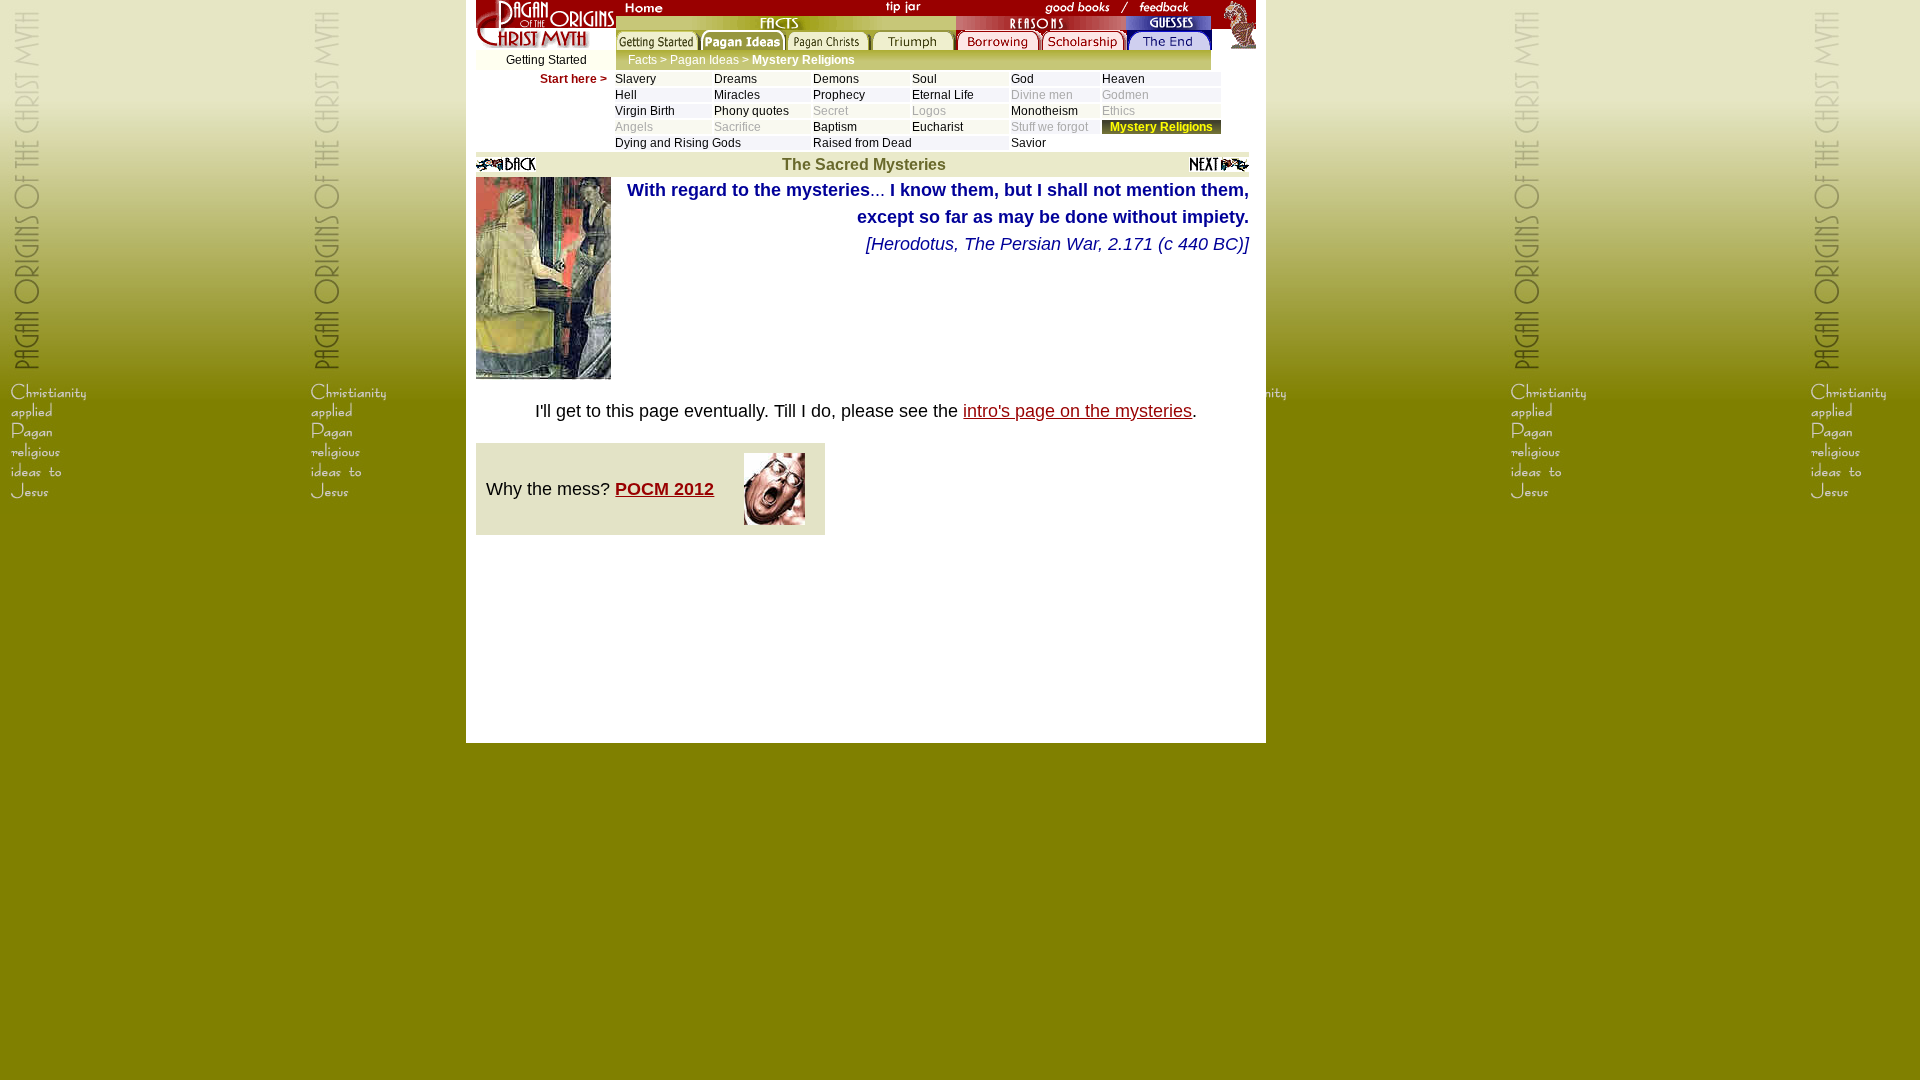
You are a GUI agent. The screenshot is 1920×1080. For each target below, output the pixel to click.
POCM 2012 (664, 489)
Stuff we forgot (1049, 127)
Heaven (1123, 79)
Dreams (735, 79)
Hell (626, 95)
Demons (836, 79)
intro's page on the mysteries (1077, 411)
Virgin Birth (645, 111)
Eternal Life (943, 95)
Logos (929, 111)
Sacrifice (737, 127)
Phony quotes (751, 111)
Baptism (835, 127)
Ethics (1118, 111)
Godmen (1125, 95)
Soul (924, 79)
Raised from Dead (862, 143)
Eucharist (937, 127)
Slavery (635, 79)
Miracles (737, 95)
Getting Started (546, 60)
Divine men (1042, 95)
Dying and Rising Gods (678, 143)
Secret (830, 111)
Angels (634, 127)
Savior (1028, 143)
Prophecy (839, 95)
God (1022, 79)
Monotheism (1044, 111)
